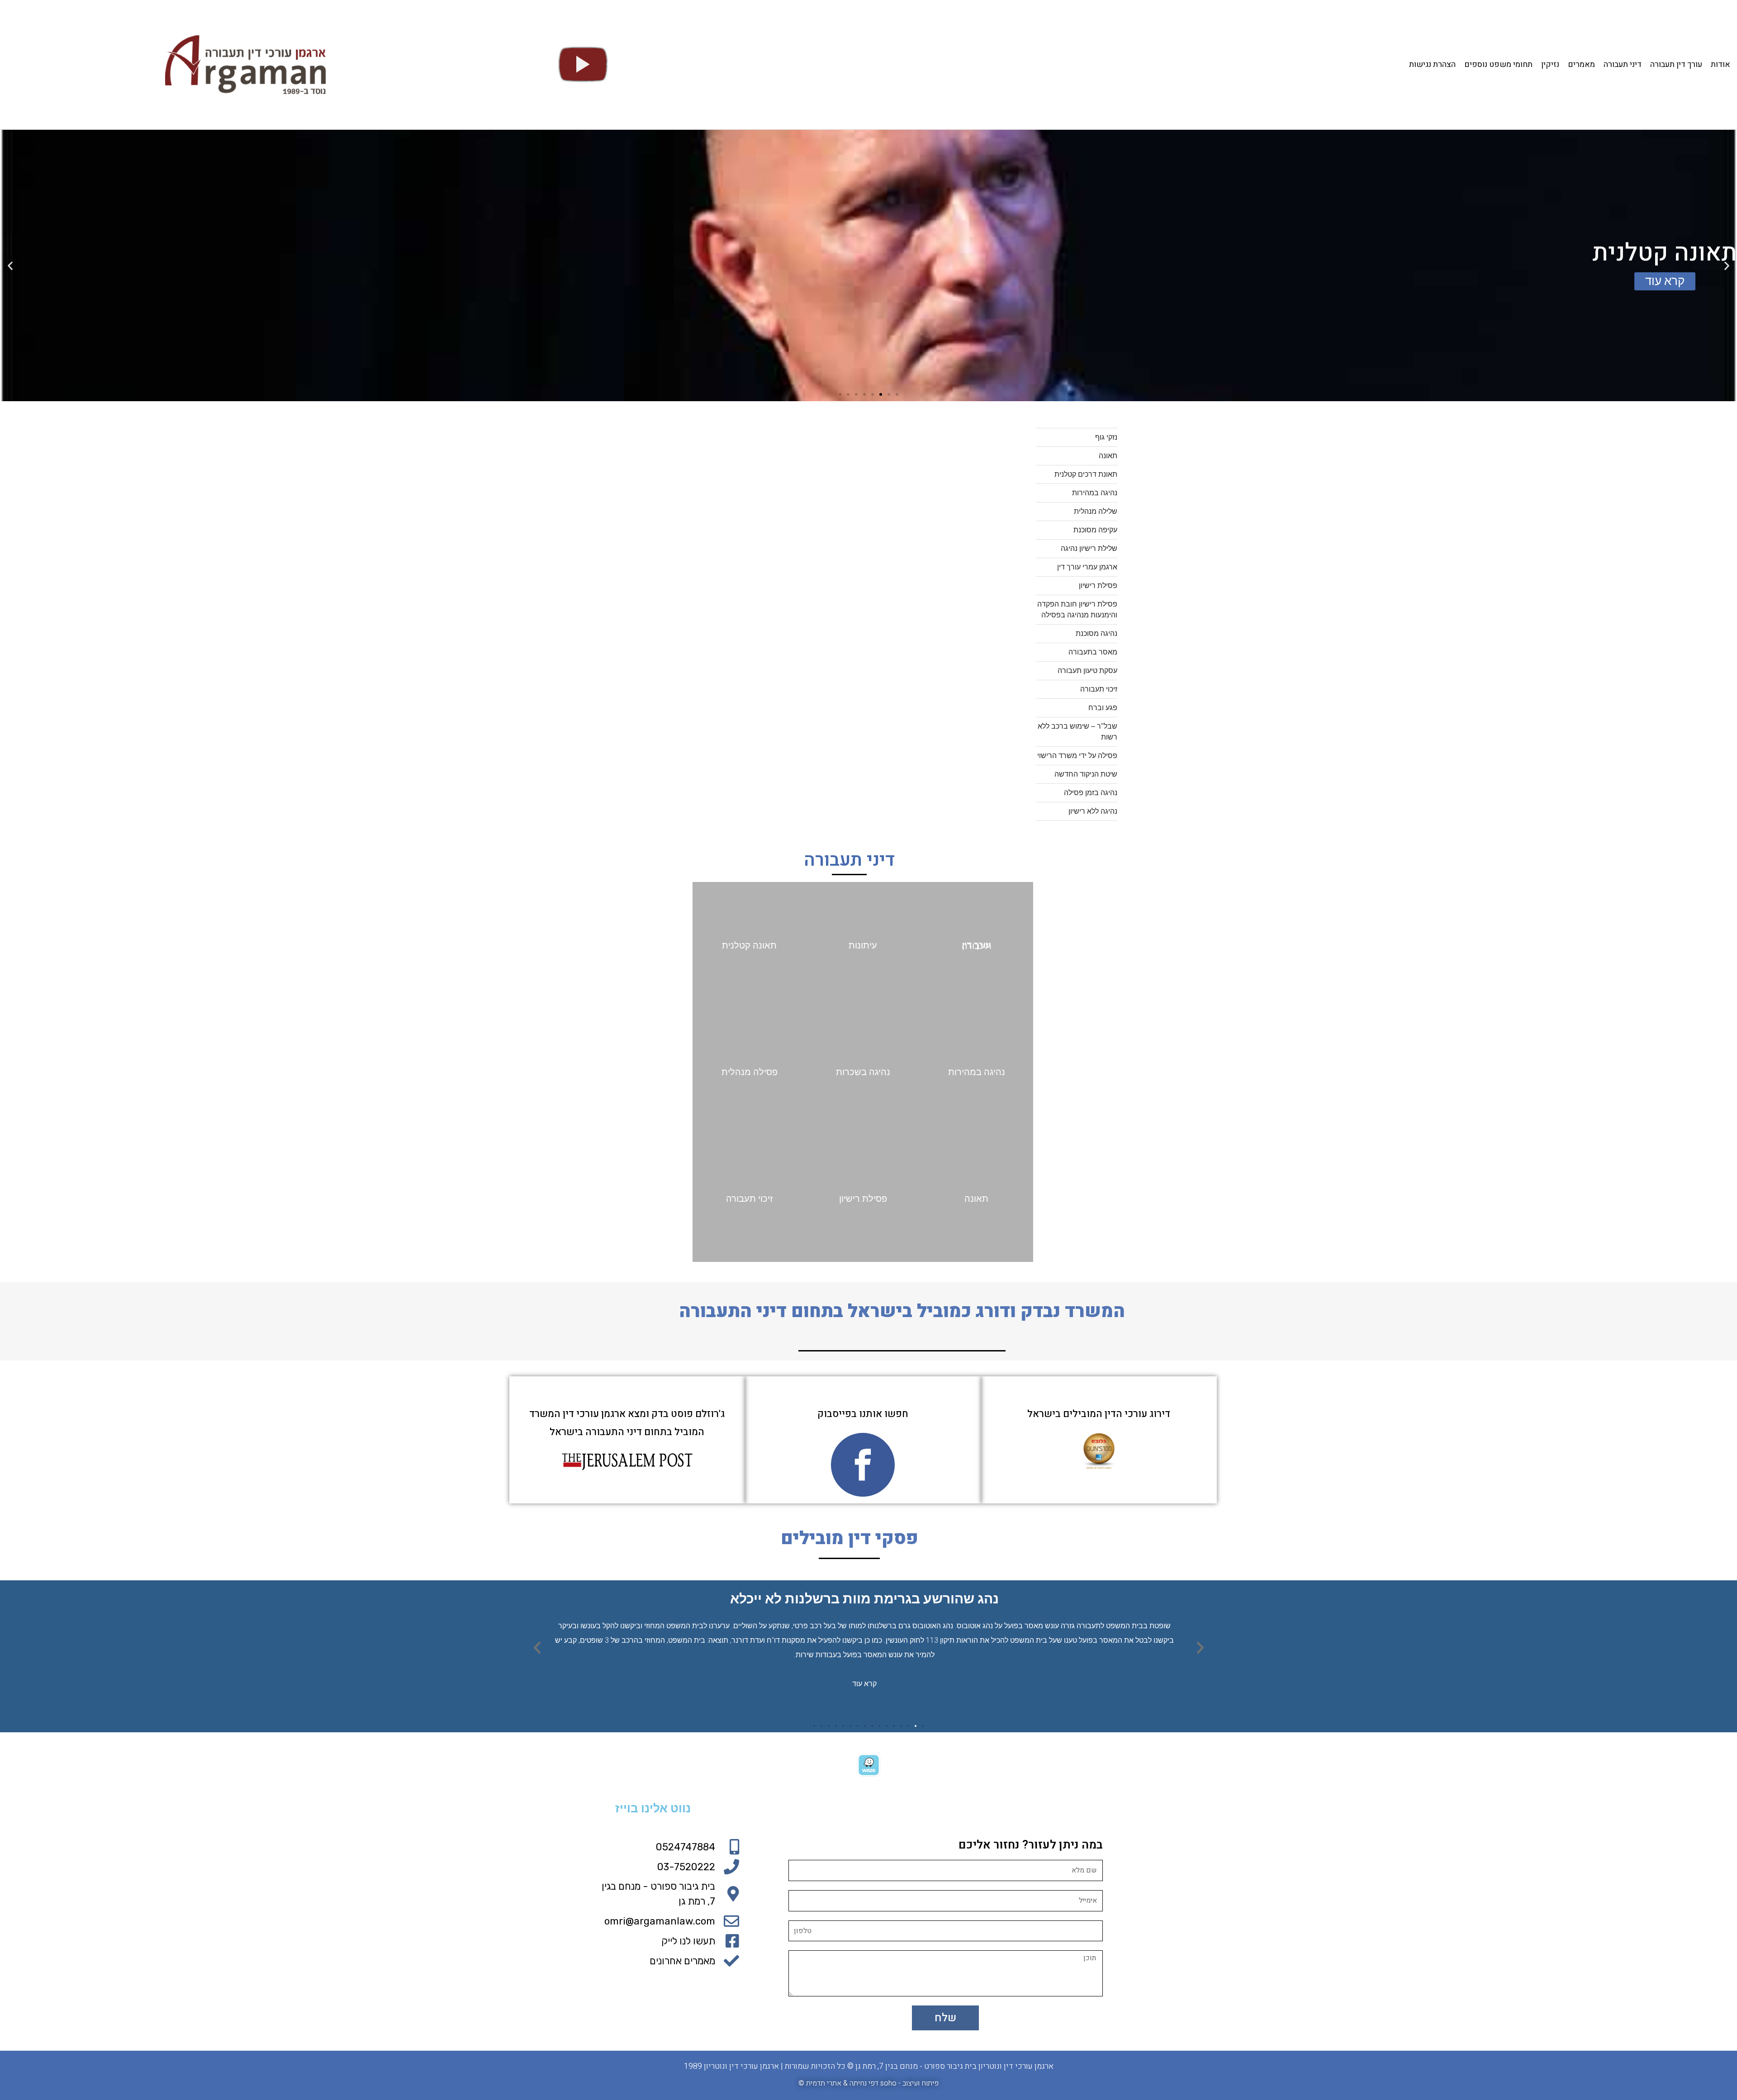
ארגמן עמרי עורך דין (1087, 567)
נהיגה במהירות (1095, 493)
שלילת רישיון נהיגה (1089, 548)
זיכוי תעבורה (1099, 689)
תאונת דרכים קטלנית (1086, 474)
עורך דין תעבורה (1676, 65)
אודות (1720, 65)
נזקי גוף (1106, 437)
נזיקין (1550, 65)
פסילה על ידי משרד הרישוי (1077, 756)
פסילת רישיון (1098, 585)
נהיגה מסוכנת (1096, 633)
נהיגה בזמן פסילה (1091, 793)
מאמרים (1581, 65)
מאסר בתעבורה (1093, 652)
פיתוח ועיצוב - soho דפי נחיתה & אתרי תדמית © (868, 2083)
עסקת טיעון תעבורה (1087, 671)
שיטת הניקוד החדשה (1086, 774)
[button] (897, 394)
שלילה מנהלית (1096, 511)
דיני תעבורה (1623, 65)
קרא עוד (864, 1683)
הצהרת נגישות (1432, 65)
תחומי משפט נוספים (1498, 65)
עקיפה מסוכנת (1095, 530)
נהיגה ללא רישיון (1093, 811)
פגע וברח (1103, 708)
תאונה (1108, 456)
